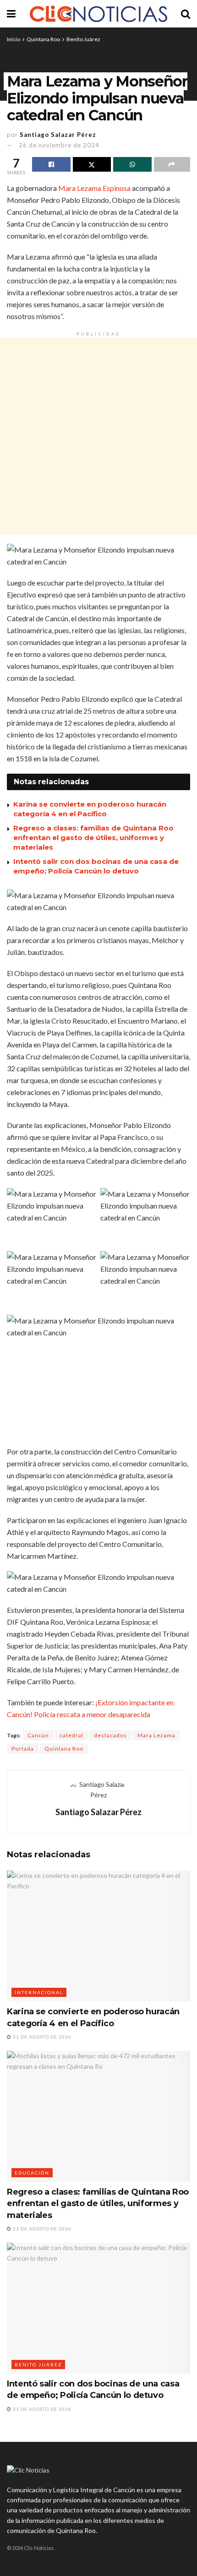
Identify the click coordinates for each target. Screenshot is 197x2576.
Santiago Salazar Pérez (58, 135)
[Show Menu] (11, 14)
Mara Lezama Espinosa (94, 188)
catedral (71, 1735)
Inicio (14, 39)
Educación (32, 2173)
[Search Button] (186, 14)
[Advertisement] (98, 436)
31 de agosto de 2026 (41, 2037)
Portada (23, 1749)
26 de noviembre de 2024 (59, 145)
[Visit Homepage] (98, 14)
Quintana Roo (43, 39)
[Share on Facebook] (51, 164)
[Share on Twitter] (92, 164)
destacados (110, 1735)
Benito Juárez (83, 39)
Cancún (38, 1735)
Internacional (39, 1992)
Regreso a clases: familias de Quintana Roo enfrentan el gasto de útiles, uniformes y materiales (93, 838)
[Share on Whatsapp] (132, 164)
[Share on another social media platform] (172, 164)
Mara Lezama (156, 1735)
